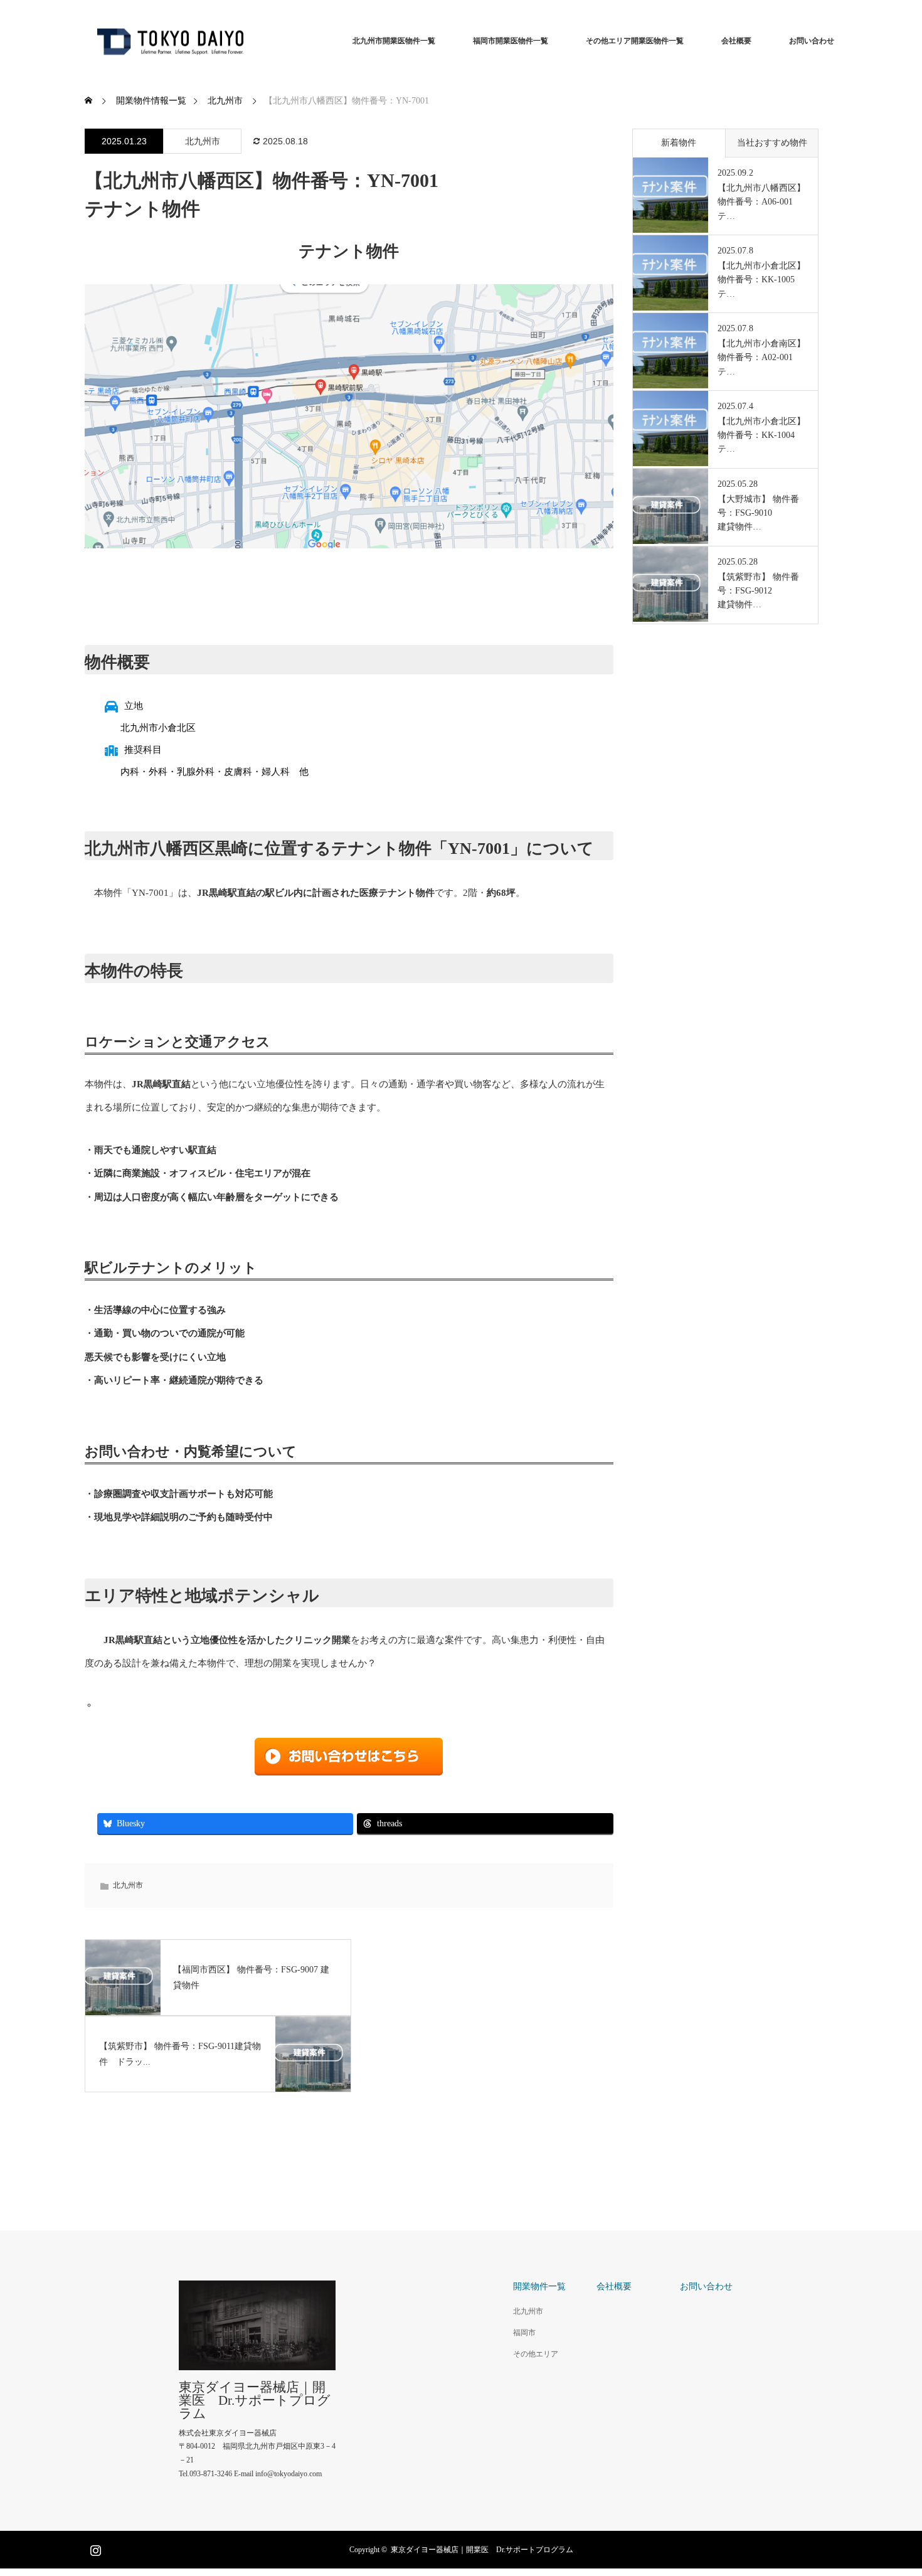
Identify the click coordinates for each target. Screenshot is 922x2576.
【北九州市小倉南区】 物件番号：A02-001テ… (761, 358)
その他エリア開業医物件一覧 (635, 41)
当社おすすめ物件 (772, 143)
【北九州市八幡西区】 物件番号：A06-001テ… (761, 202)
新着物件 (679, 143)
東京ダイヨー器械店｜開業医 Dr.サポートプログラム (255, 2401)
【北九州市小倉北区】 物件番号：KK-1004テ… (761, 435)
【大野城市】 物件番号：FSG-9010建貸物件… (758, 513)
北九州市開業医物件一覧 (394, 41)
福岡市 (524, 2333)
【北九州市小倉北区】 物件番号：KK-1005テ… (761, 280)
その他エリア (536, 2354)
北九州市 (203, 141)
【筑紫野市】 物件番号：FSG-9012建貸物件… (758, 591)
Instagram (94, 2548)
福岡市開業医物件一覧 (511, 41)
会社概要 (736, 41)
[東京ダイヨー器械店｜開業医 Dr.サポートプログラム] (169, 41)
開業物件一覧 (539, 2286)
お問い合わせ (812, 41)
